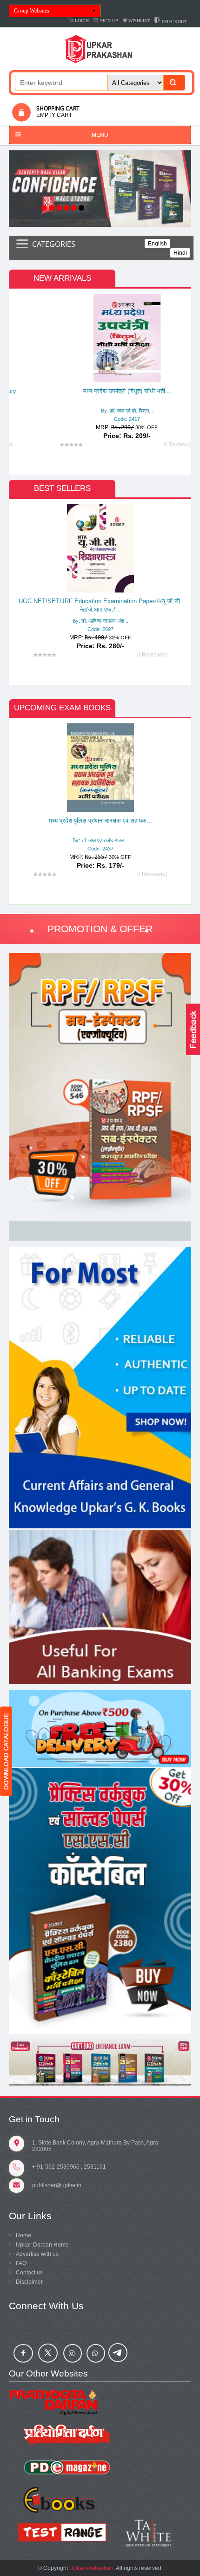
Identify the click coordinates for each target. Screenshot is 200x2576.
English (157, 244)
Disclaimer (29, 2282)
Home (23, 2235)
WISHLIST (138, 21)
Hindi (180, 253)
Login (81, 21)
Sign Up (108, 21)
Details (103, 383)
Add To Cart (76, 401)
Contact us (29, 2273)
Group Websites (32, 11)
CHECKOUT (174, 22)
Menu (100, 135)
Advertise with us (37, 2254)
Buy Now (117, 401)
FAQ (21, 2263)
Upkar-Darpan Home (42, 2245)
